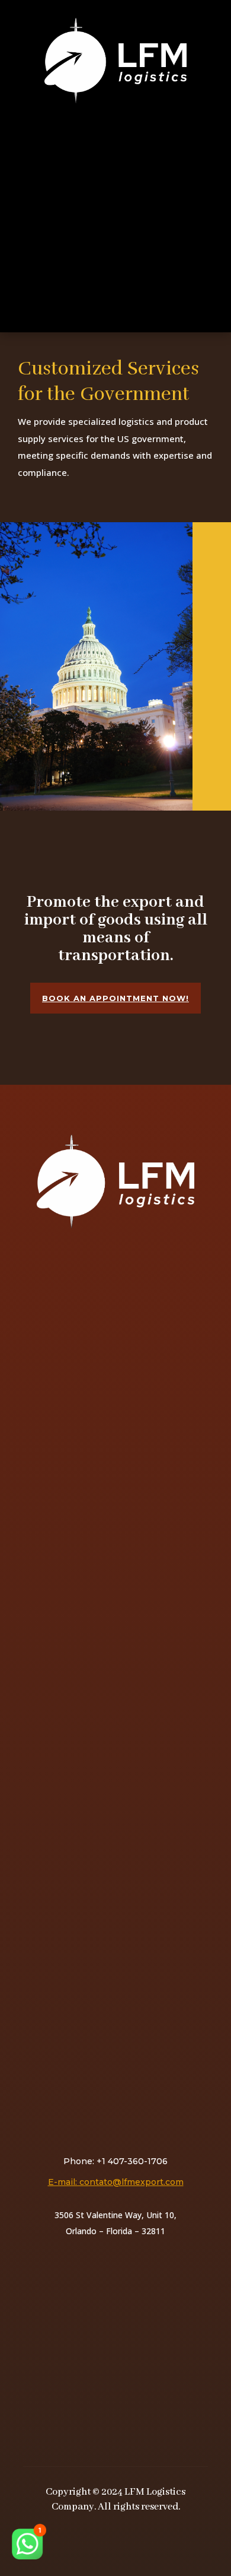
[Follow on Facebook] (82, 2540)
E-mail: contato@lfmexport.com (116, 2182)
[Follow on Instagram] (108, 2540)
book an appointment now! (115, 998)
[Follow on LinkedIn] (134, 2540)
